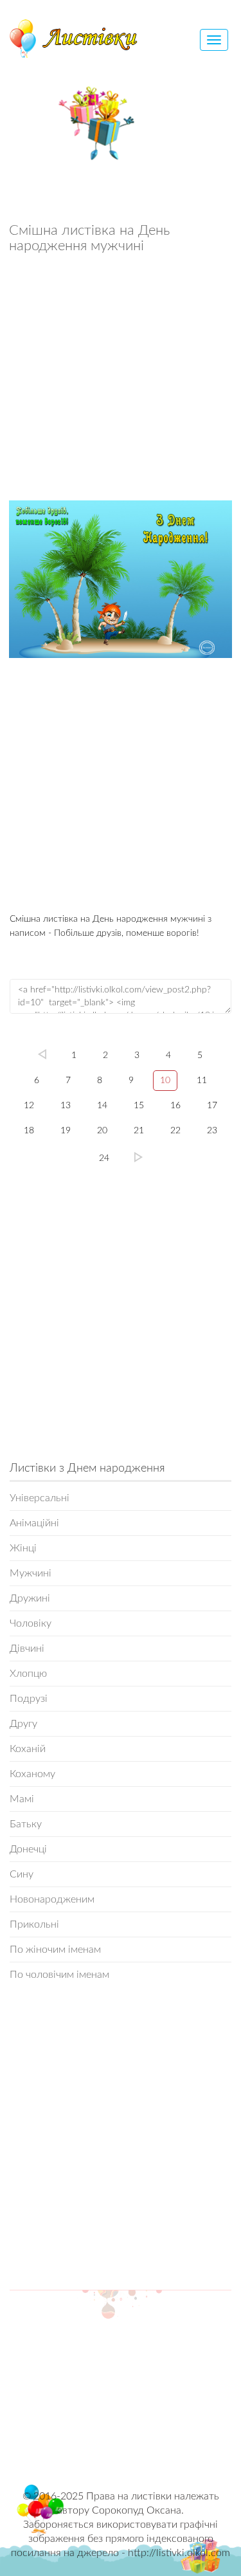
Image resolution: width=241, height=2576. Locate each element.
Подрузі (29, 1699)
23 (212, 1131)
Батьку (26, 1824)
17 (212, 1106)
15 (139, 1106)
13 (66, 1106)
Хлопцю (28, 1674)
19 (66, 1131)
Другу (23, 1724)
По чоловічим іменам (59, 1975)
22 (175, 1131)
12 (29, 1106)
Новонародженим (52, 1899)
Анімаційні (34, 1523)
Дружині (30, 1598)
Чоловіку (31, 1623)
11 (202, 1081)
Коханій (28, 1749)
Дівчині (27, 1649)
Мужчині (31, 1573)
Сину (22, 1874)
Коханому (32, 1774)
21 (139, 1131)
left (42, 1054)
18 (29, 1131)
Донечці (28, 1849)
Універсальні (40, 1498)
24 (104, 1158)
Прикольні (34, 1924)
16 (175, 1106)
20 (102, 1131)
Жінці (23, 1548)
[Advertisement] (121, 380)
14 (102, 1106)
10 (165, 1081)
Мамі (22, 1799)
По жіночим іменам (55, 1950)
